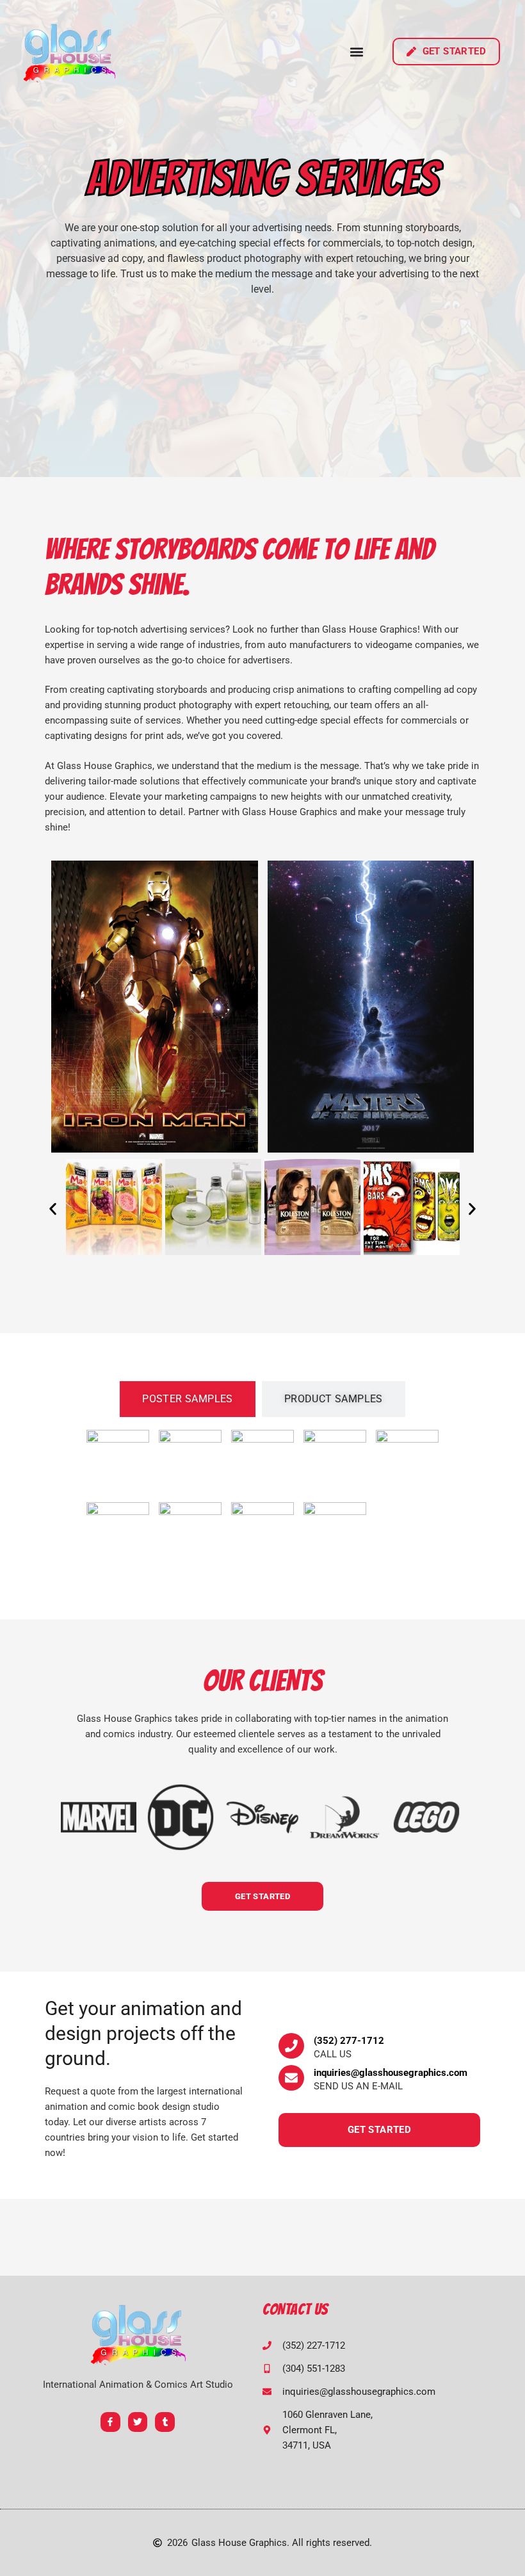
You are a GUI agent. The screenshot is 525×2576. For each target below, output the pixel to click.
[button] (357, 52)
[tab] (188, 1399)
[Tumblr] (165, 2422)
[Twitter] (138, 2422)
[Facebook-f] (110, 2422)
